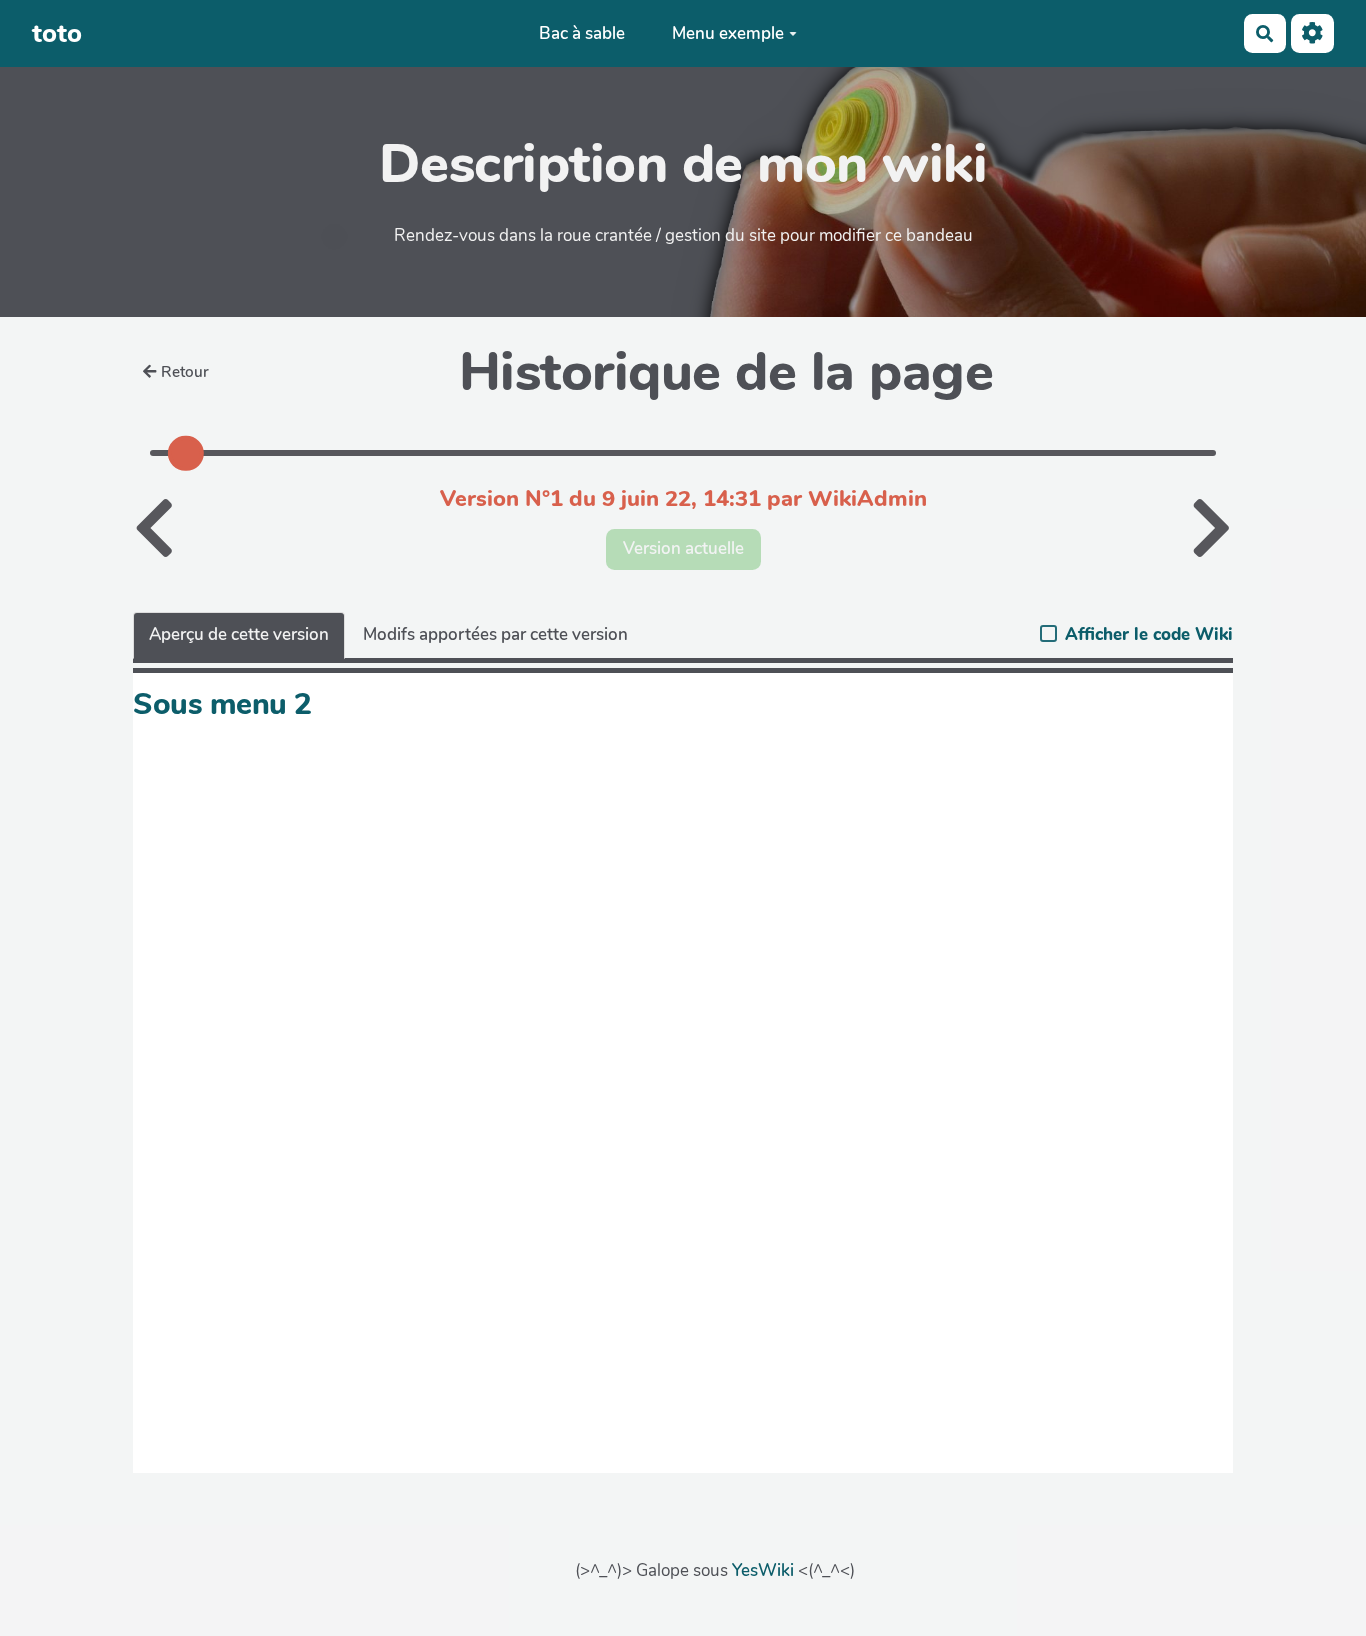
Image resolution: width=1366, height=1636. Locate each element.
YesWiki (763, 1570)
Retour (185, 372)
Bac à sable (582, 33)
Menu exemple (728, 33)
